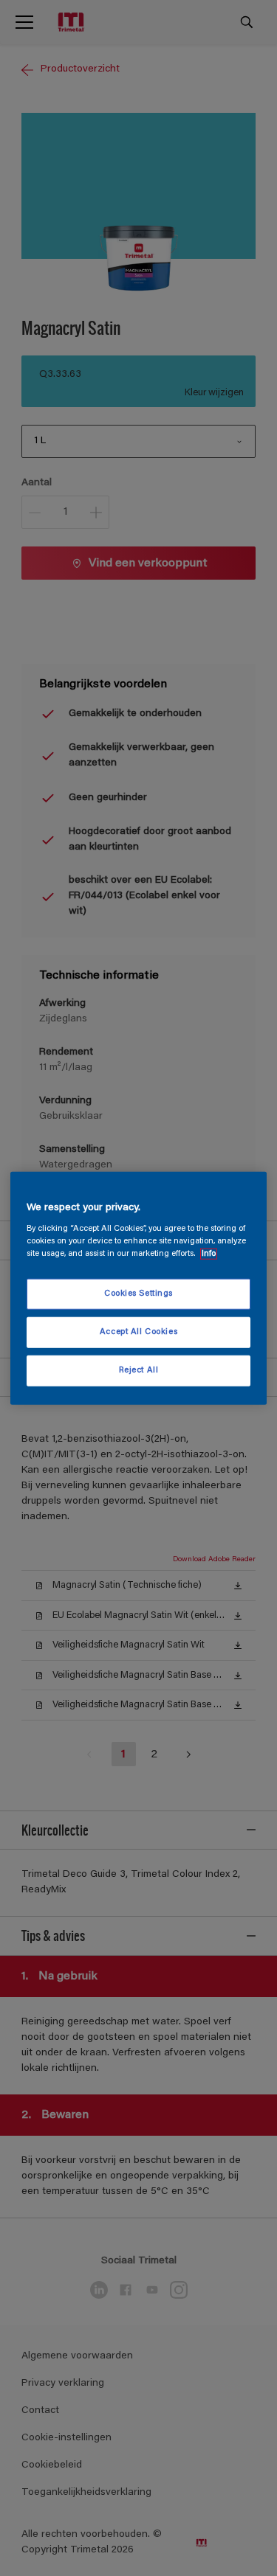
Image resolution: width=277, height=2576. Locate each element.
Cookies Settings (138, 1294)
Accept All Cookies (138, 1332)
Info (209, 1254)
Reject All (139, 1371)
